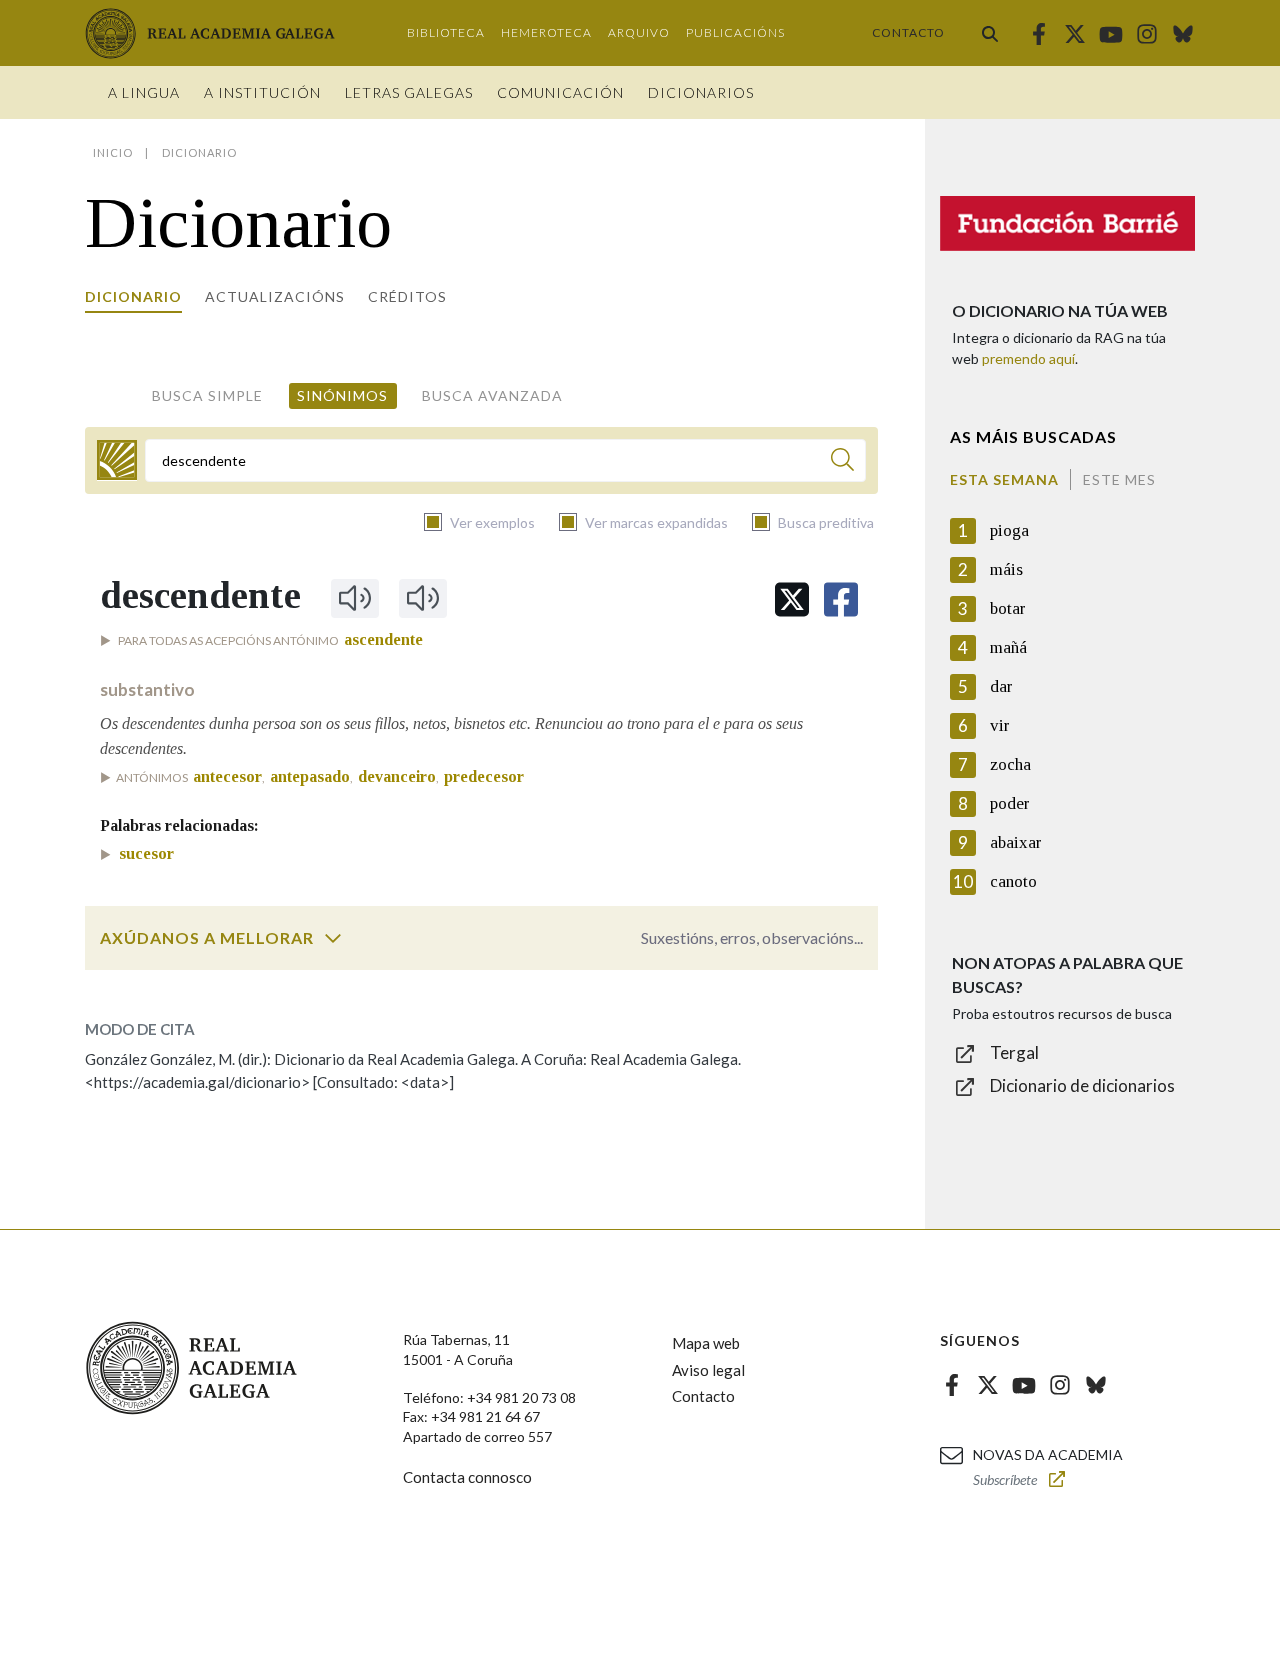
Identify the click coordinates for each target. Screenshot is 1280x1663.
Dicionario (133, 296)
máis (1006, 569)
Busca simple (207, 395)
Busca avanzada (492, 395)
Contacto (908, 32)
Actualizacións (275, 296)
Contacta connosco (467, 1477)
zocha (1010, 764)
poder (1010, 803)
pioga (1009, 530)
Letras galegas (409, 92)
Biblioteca (446, 32)
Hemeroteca (546, 32)
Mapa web (706, 1343)
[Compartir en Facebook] (841, 599)
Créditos (407, 296)
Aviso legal (708, 1370)
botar (1008, 608)
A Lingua (144, 92)
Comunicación (560, 92)
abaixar (1016, 842)
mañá (1008, 647)
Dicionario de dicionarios (1082, 1085)
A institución (262, 92)
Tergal (1014, 1052)
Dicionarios (701, 92)
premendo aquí (1028, 358)
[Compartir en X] (792, 599)
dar (1001, 686)
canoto (1013, 881)
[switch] (333, 938)
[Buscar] (990, 33)
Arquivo (639, 32)
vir (1000, 725)
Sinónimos (342, 395)
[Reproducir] (355, 598)
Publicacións (735, 32)
